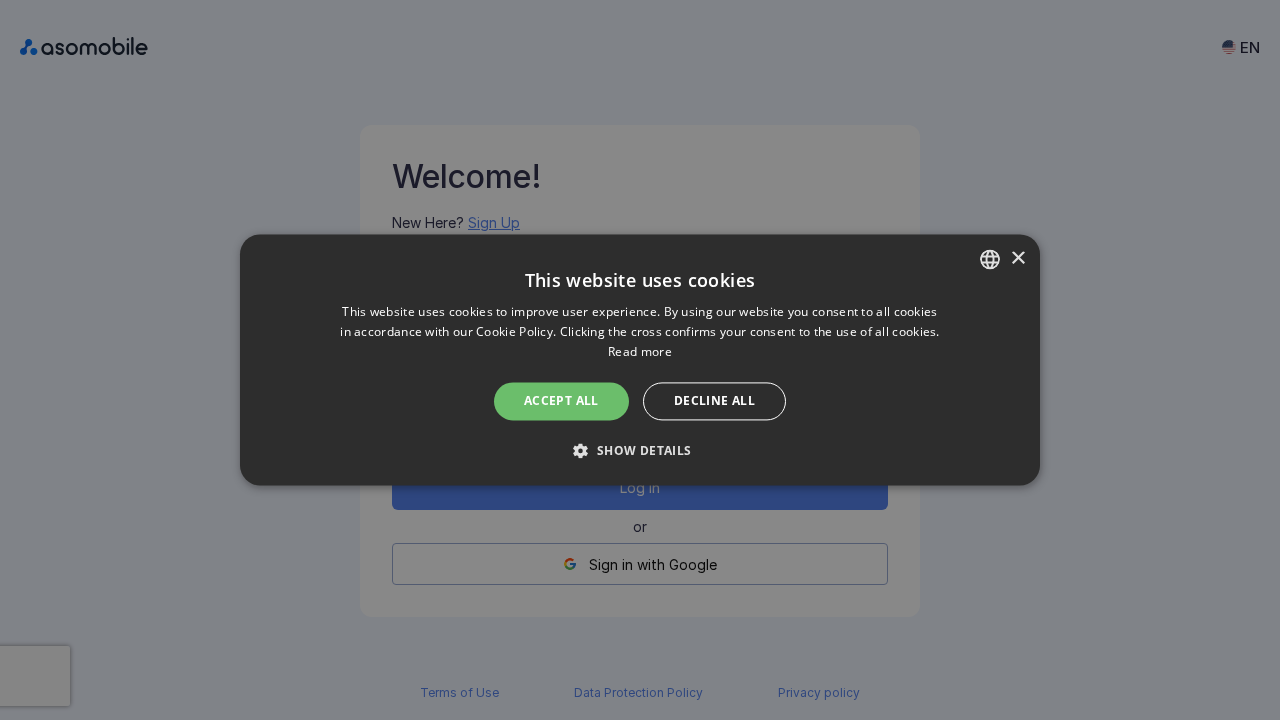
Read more (640, 351)
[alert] (640, 360)
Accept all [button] (561, 400)
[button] (639, 451)
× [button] (1017, 258)
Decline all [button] (714, 400)
